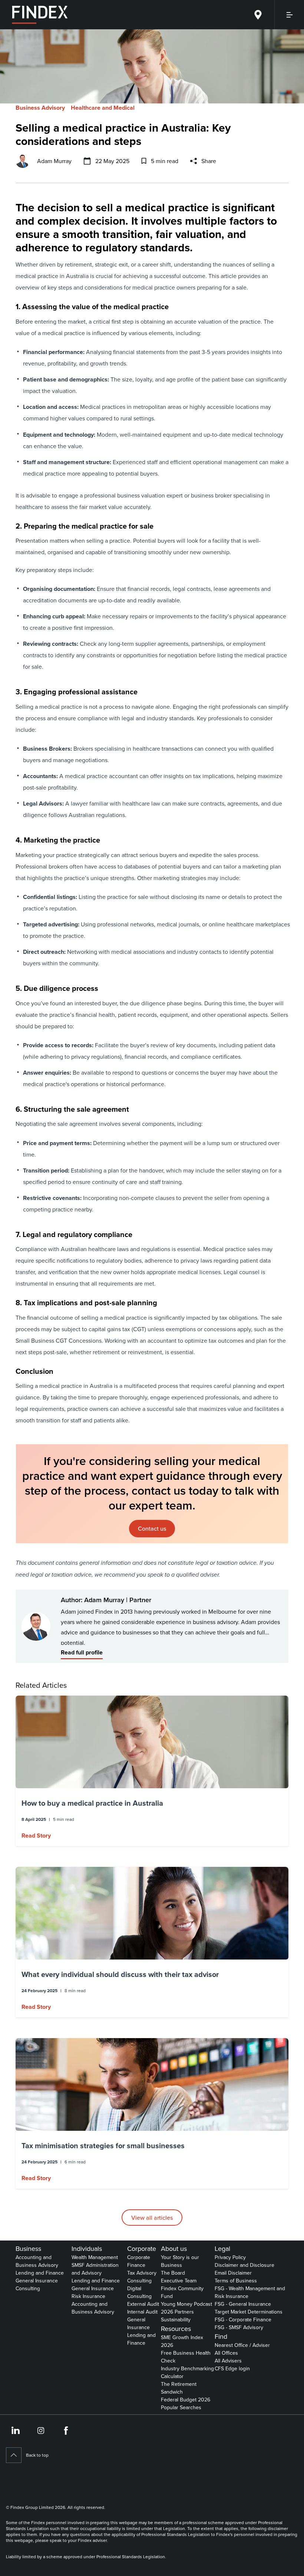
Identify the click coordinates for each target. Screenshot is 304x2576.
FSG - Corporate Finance (243, 2319)
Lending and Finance (40, 2273)
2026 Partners (177, 2312)
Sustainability (176, 2319)
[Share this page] (194, 161)
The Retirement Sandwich (179, 2388)
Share (209, 161)
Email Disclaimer (233, 2273)
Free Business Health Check (186, 2357)
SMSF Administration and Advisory (95, 2269)
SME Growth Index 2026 (182, 2341)
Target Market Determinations (249, 2312)
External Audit (143, 2304)
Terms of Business (236, 2281)
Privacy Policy (230, 2257)
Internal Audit (142, 2312)
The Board (173, 2273)
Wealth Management (95, 2257)
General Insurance (37, 2281)
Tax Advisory (142, 2273)
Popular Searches (181, 2407)
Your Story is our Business (180, 2261)
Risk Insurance (88, 2296)
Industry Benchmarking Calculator (187, 2372)
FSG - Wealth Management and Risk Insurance (250, 2292)
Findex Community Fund (182, 2292)
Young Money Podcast (186, 2304)
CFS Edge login (232, 2368)
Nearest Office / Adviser (242, 2345)
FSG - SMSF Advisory (239, 2327)
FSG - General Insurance (243, 2304)
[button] (152, 1771)
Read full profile (82, 1652)
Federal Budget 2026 (186, 2400)
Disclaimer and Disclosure (244, 2265)
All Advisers (228, 2361)
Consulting (28, 2288)
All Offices (226, 2353)
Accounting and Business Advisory (37, 2261)
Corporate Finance (139, 2261)
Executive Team (179, 2281)
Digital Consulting (139, 2292)
